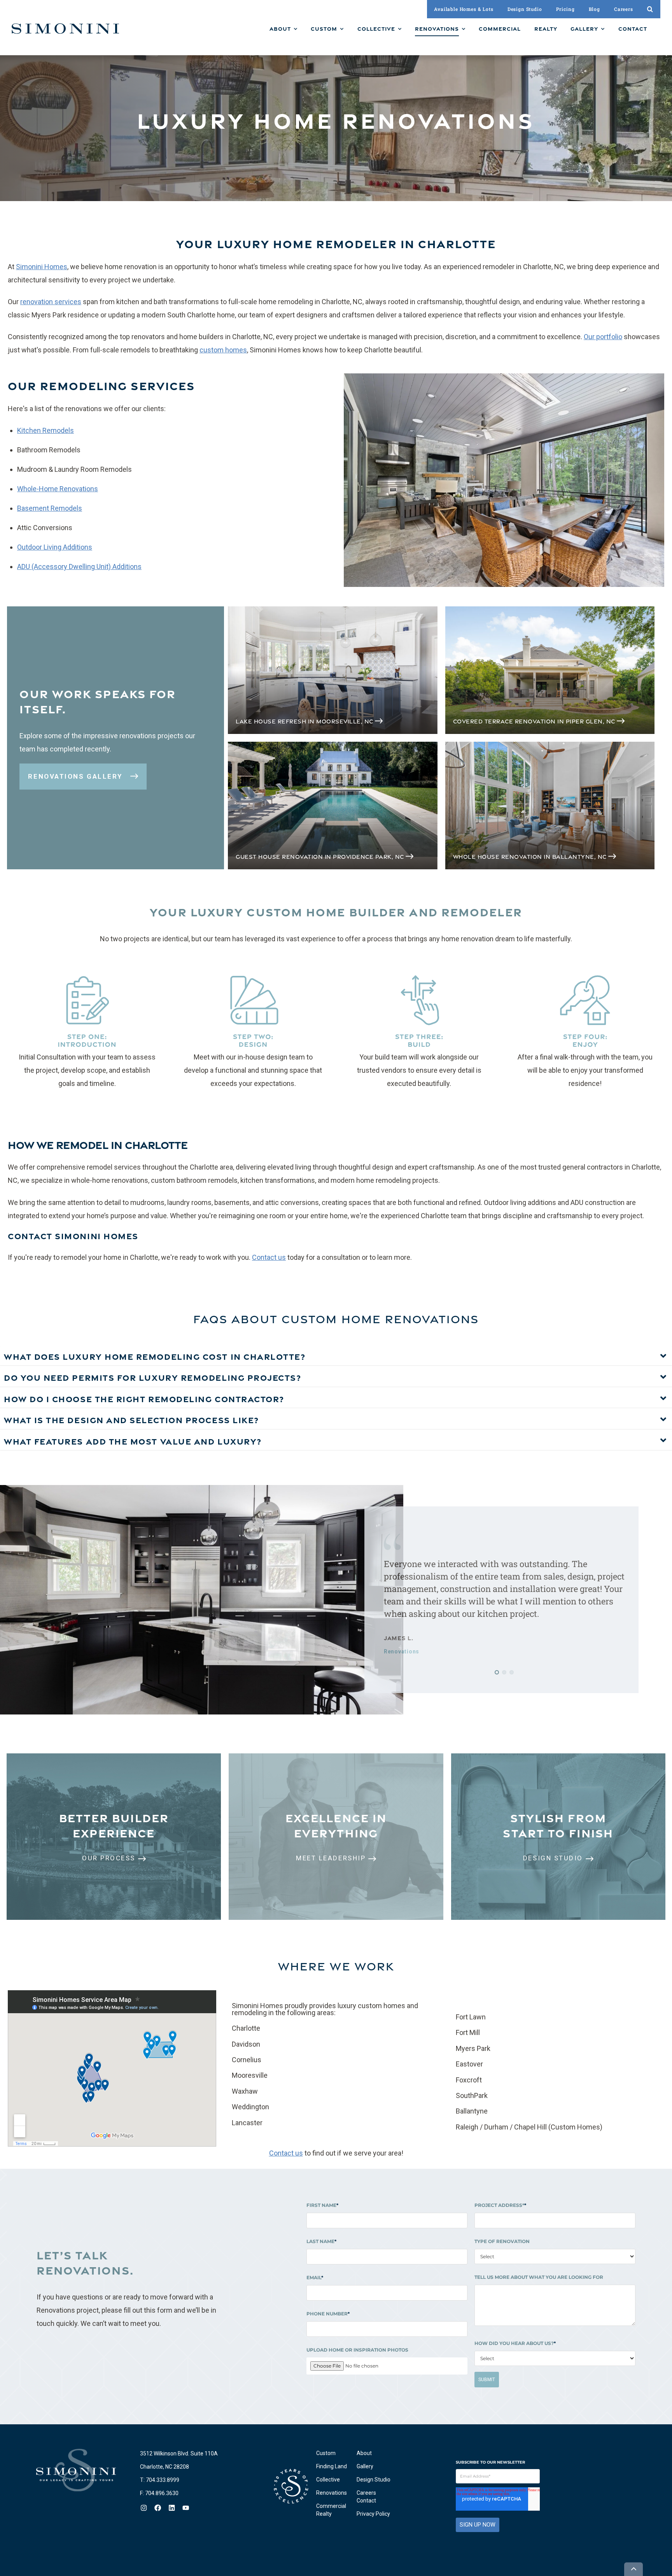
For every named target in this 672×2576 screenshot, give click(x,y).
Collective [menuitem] (328, 2480)
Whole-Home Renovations (58, 489)
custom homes (223, 350)
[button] (497, 1672)
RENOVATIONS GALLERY (76, 776)
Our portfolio (603, 337)
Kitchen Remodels (45, 430)
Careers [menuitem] (366, 2493)
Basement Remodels (50, 508)
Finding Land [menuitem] (332, 2466)
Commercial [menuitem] (331, 2506)
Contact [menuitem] (366, 2501)
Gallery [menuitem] (365, 2466)
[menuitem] (283, 29)
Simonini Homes (42, 267)
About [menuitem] (364, 2453)
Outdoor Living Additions (55, 547)
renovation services (51, 302)
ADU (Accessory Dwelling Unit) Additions (79, 567)
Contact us (269, 1257)
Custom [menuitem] (326, 2453)
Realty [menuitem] (324, 2514)
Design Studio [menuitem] (374, 2480)
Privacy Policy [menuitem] (373, 2514)
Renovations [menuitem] (332, 2493)
